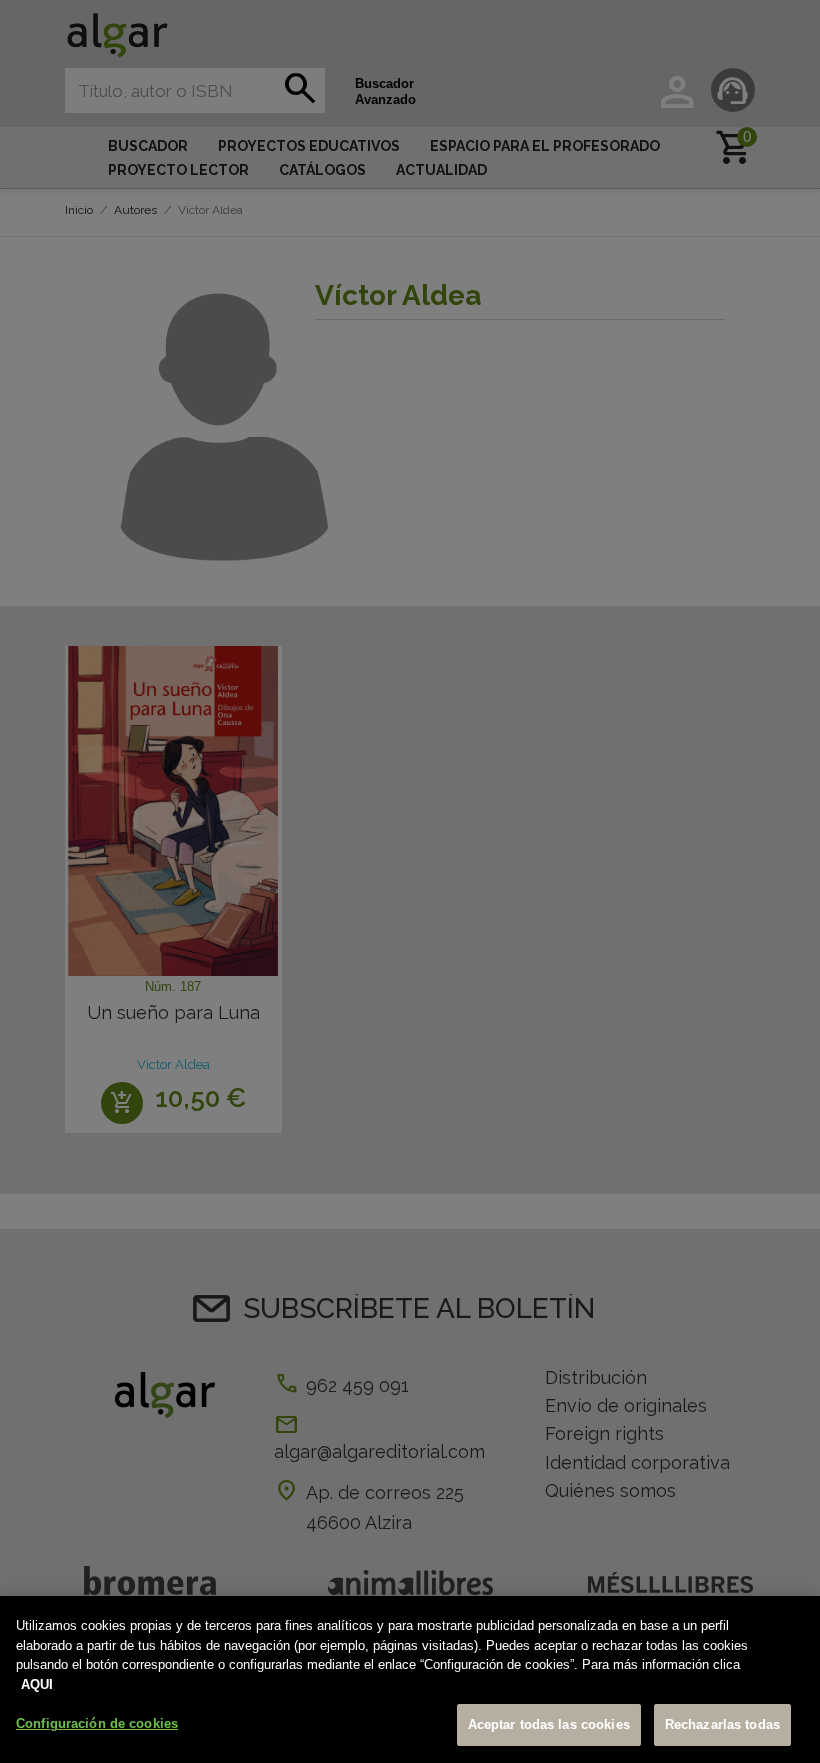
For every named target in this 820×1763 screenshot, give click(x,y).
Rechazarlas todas (722, 1724)
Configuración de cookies (97, 1723)
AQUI (37, 1684)
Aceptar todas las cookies (549, 1724)
